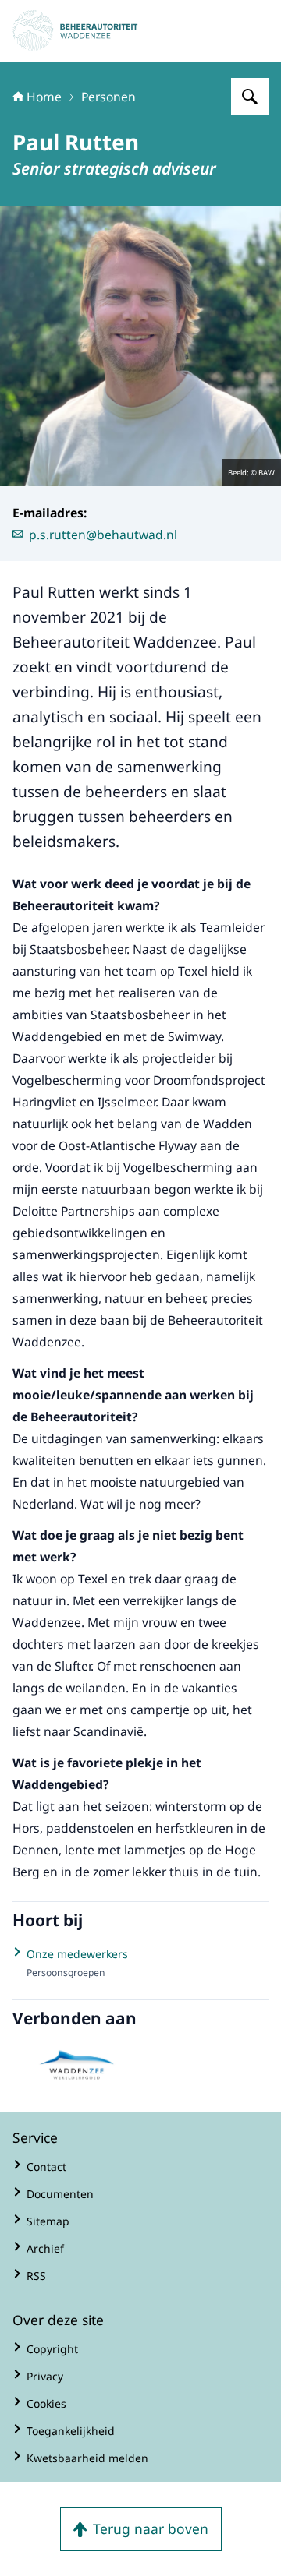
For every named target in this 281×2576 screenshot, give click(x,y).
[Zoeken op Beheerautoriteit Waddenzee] (250, 97)
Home (44, 97)
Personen (108, 97)
